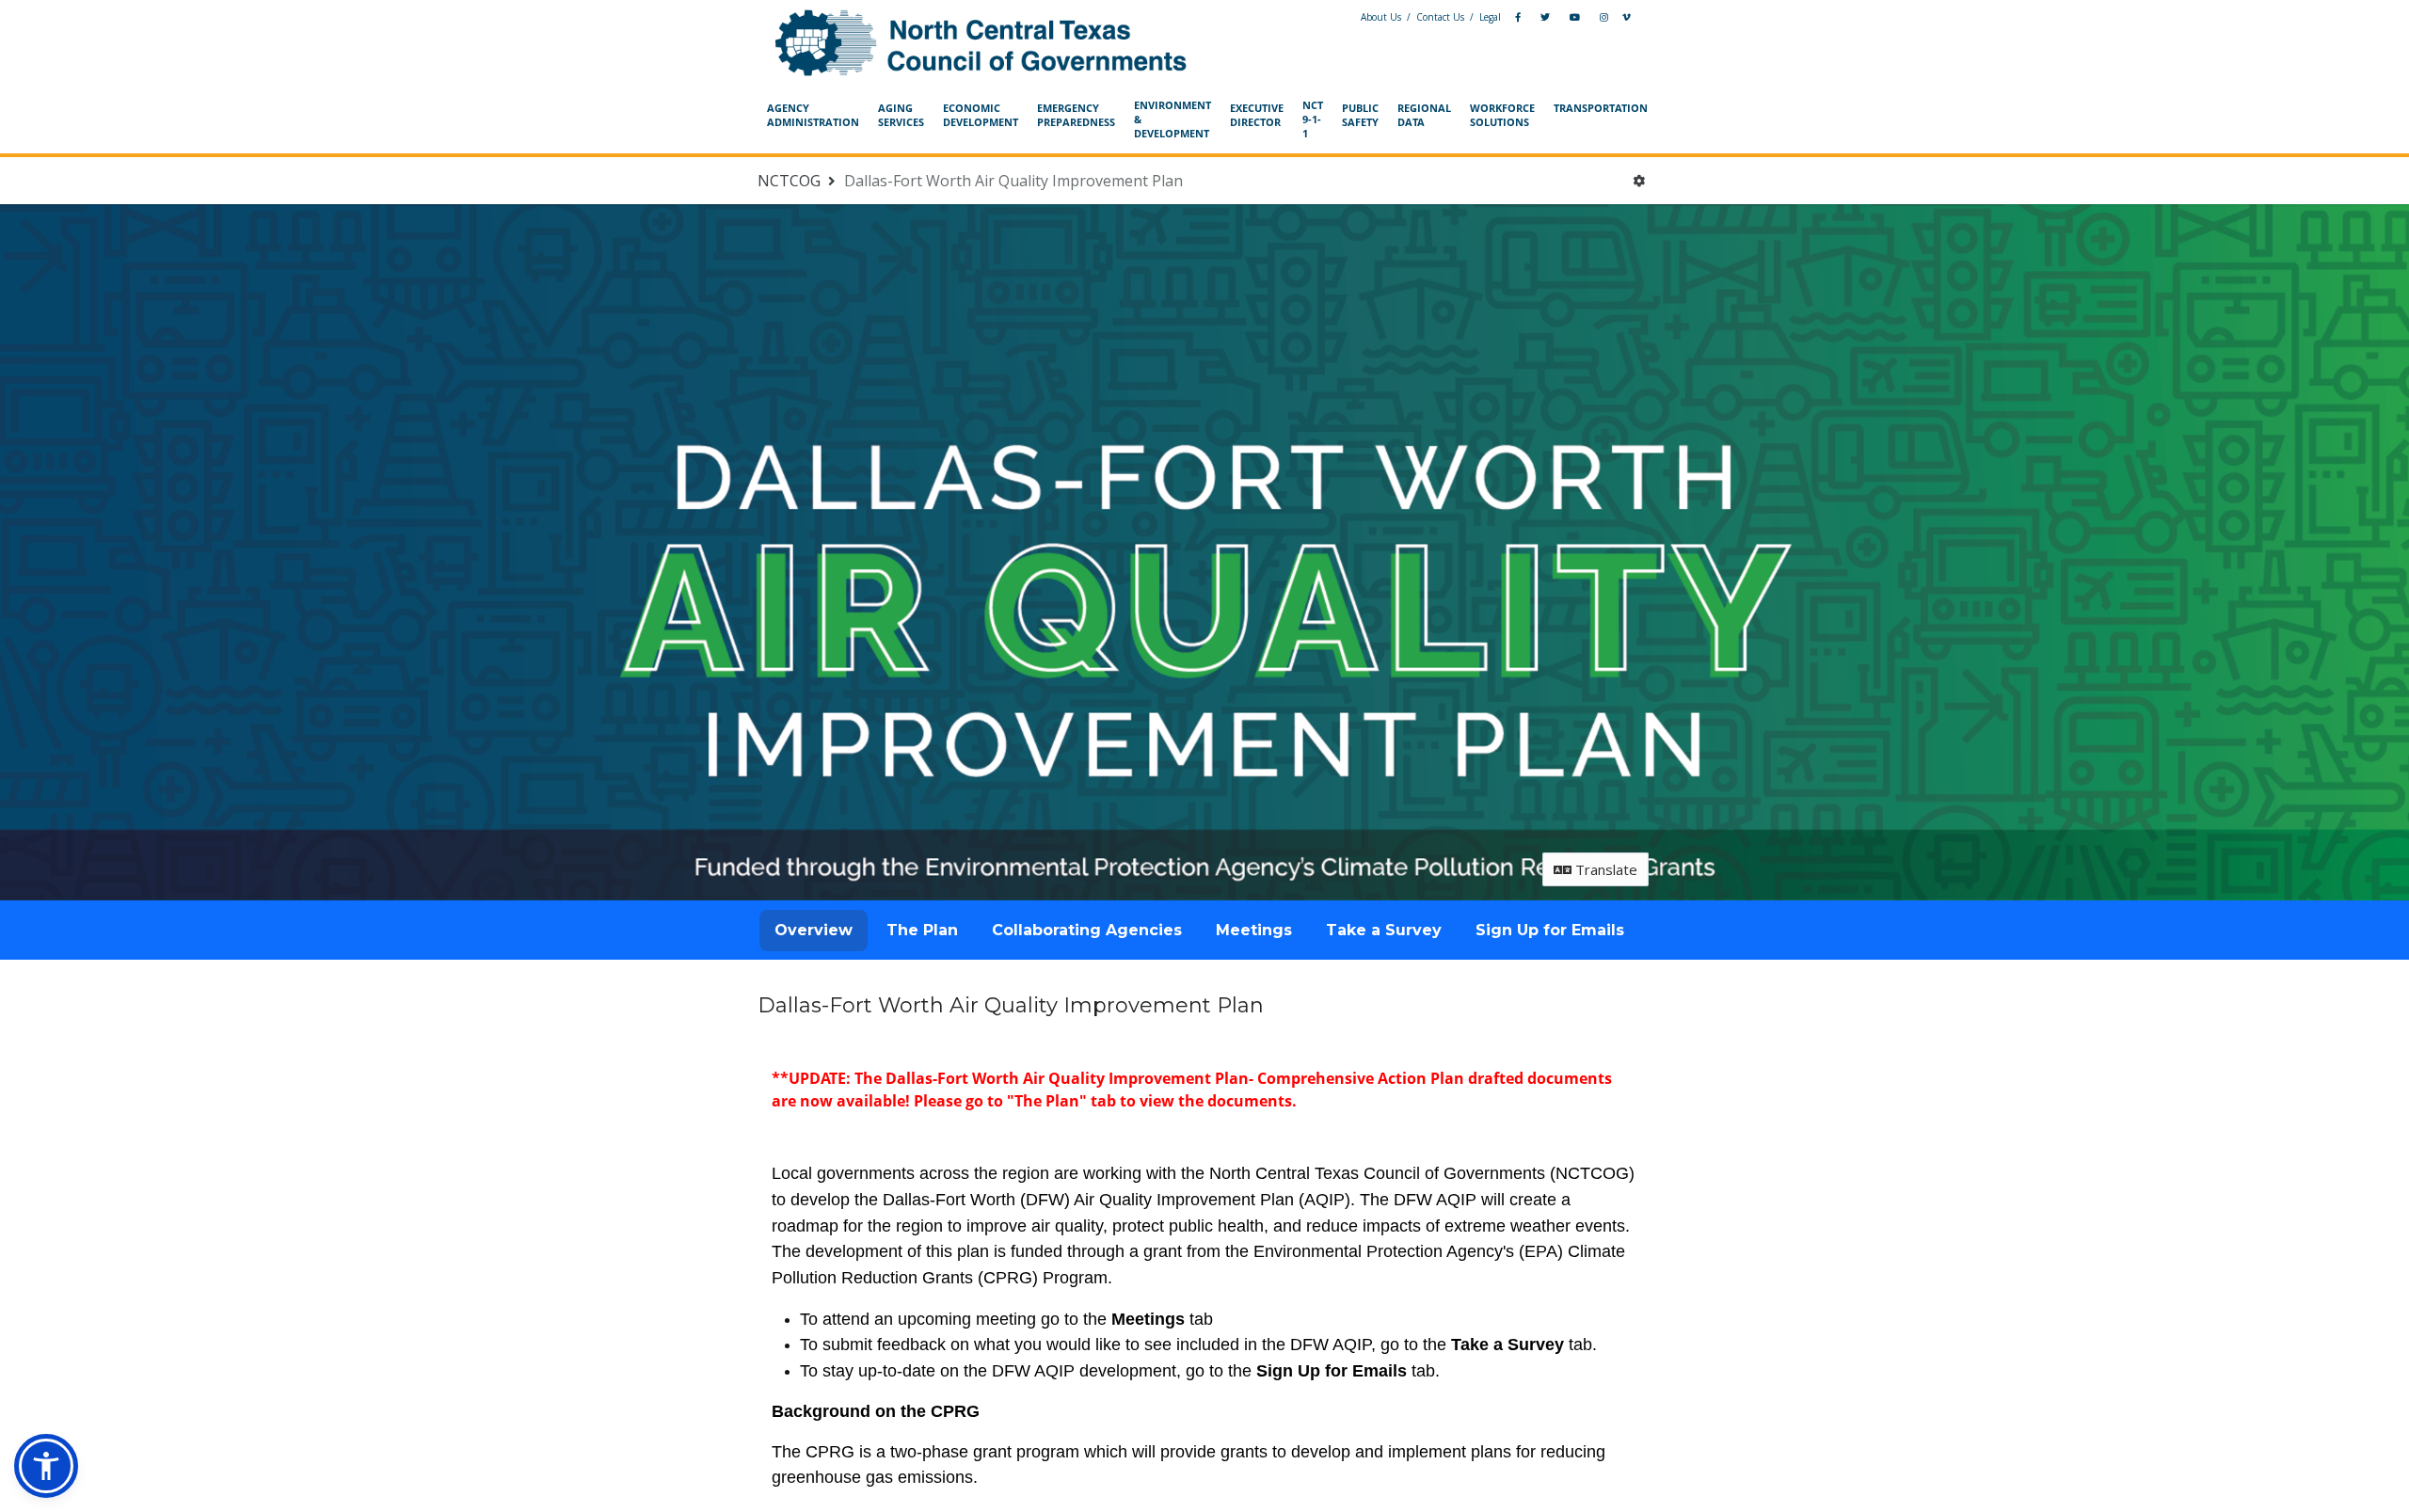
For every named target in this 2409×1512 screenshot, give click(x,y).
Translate (1604, 869)
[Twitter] (1545, 17)
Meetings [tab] (1254, 930)
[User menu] (1638, 180)
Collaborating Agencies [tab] (1087, 930)
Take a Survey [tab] (1384, 930)
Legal (1490, 17)
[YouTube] (1575, 17)
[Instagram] (1604, 17)
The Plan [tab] (922, 930)
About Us (1381, 17)
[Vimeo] (1627, 17)
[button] (46, 1466)
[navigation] (1204, 119)
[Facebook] (1518, 17)
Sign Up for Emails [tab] (1550, 930)
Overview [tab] (814, 930)
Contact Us (1440, 17)
